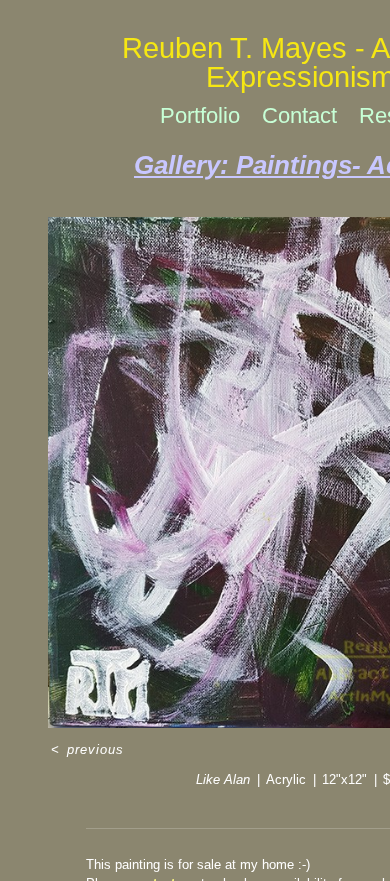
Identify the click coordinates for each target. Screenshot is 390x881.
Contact (299, 115)
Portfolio (200, 115)
